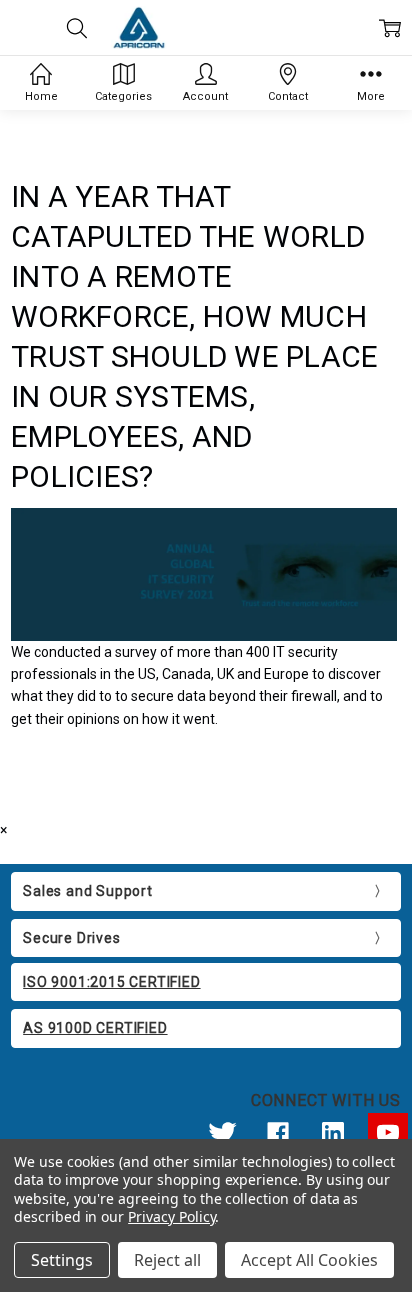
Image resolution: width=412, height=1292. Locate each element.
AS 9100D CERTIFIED (95, 1028)
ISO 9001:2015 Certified (111, 982)
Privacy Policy (171, 1216)
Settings (62, 1260)
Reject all (167, 1260)
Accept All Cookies (309, 1260)
